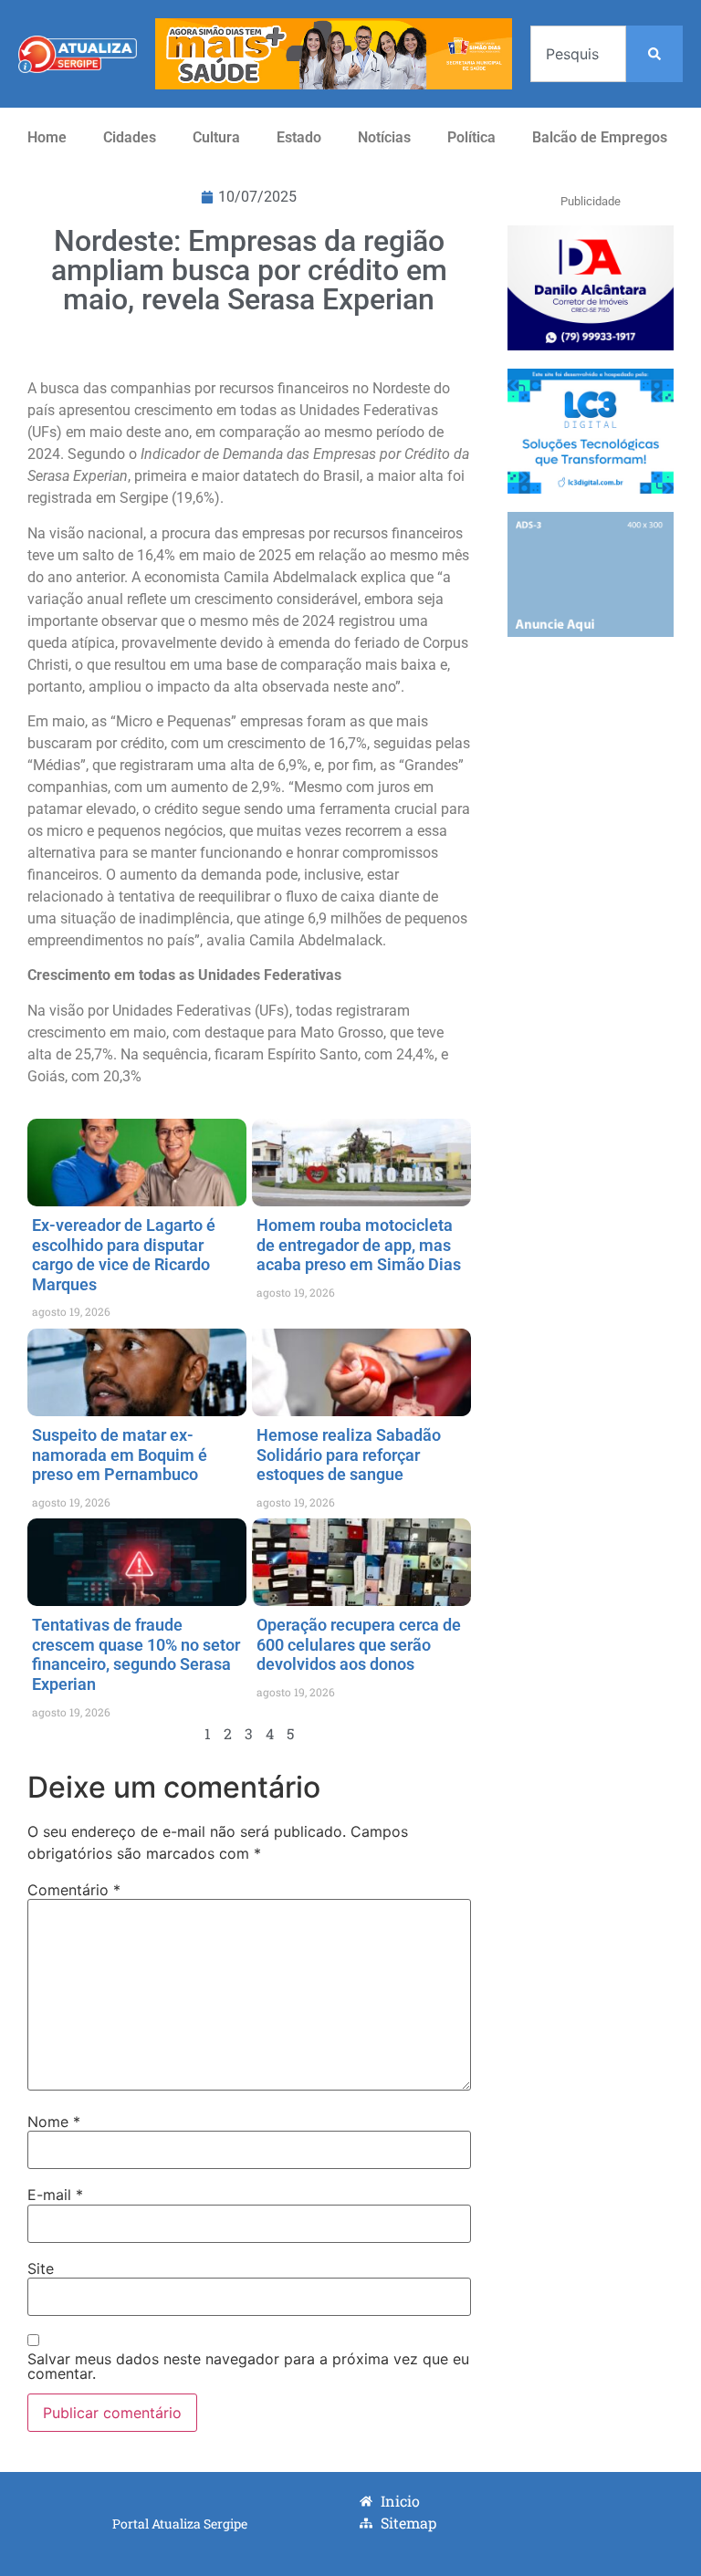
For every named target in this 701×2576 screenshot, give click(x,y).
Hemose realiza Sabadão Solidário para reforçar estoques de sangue (349, 1455)
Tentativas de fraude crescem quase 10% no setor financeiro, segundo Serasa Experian (136, 1654)
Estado (299, 137)
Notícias (384, 137)
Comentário (74, 1890)
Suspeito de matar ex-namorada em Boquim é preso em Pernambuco (120, 1455)
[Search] (654, 54)
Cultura (216, 137)
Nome (54, 2122)
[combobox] (578, 54)
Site (41, 2268)
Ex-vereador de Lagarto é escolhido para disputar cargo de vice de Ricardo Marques (124, 1255)
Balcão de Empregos (600, 137)
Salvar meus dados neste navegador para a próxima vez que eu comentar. (248, 2366)
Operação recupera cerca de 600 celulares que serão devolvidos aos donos (359, 1644)
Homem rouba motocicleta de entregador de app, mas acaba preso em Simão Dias (359, 1245)
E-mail (55, 2195)
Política (471, 137)
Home (47, 137)
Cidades (130, 137)
